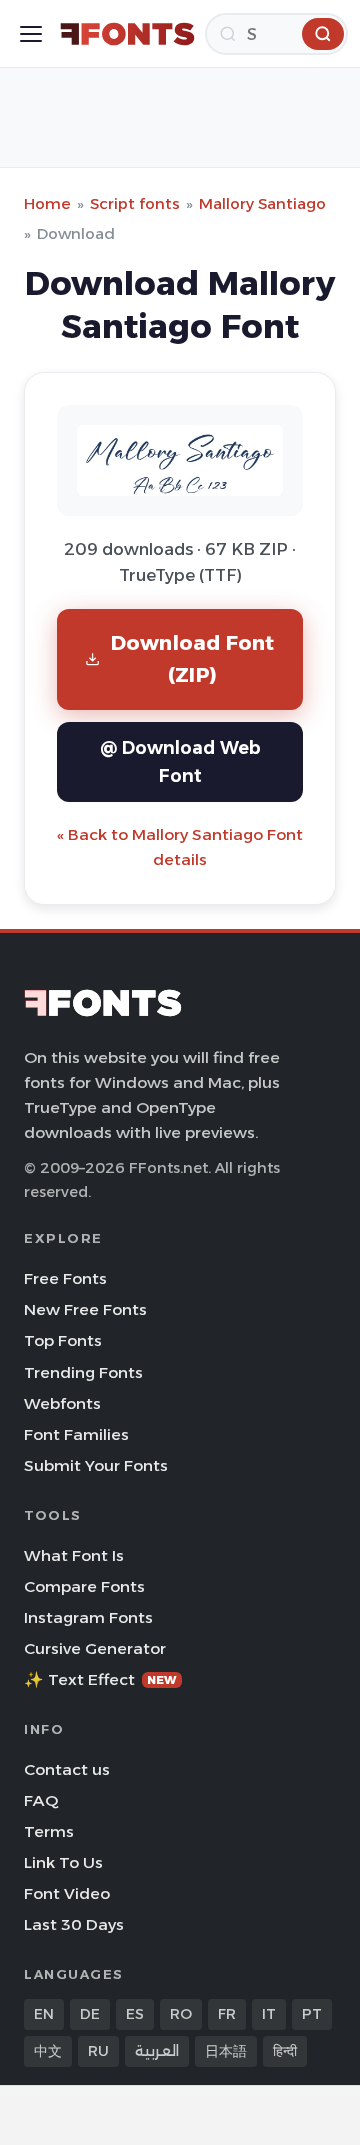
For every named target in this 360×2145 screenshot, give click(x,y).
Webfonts (62, 1403)
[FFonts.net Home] (127, 34)
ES (135, 2014)
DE (90, 2014)
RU (98, 2051)
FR (227, 2014)
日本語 (226, 2051)
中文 (48, 2051)
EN (44, 2014)
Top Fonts (63, 1340)
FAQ (41, 1800)
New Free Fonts (85, 1309)
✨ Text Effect (100, 1679)
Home (47, 203)
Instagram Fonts (88, 1617)
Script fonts (135, 203)
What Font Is (74, 1555)
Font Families (76, 1434)
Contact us (67, 1769)
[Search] (323, 34)
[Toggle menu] (31, 34)
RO (181, 2014)
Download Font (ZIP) (193, 658)
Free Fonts (65, 1278)
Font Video (67, 1893)
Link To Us (63, 1862)
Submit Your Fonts (96, 1465)
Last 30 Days (74, 1924)
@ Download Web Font (180, 761)
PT (312, 2014)
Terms (49, 1831)
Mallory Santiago (262, 203)
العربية (157, 2051)
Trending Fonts (83, 1372)
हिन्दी (285, 2051)
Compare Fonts (84, 1586)
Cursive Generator (95, 1648)
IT (269, 2014)
